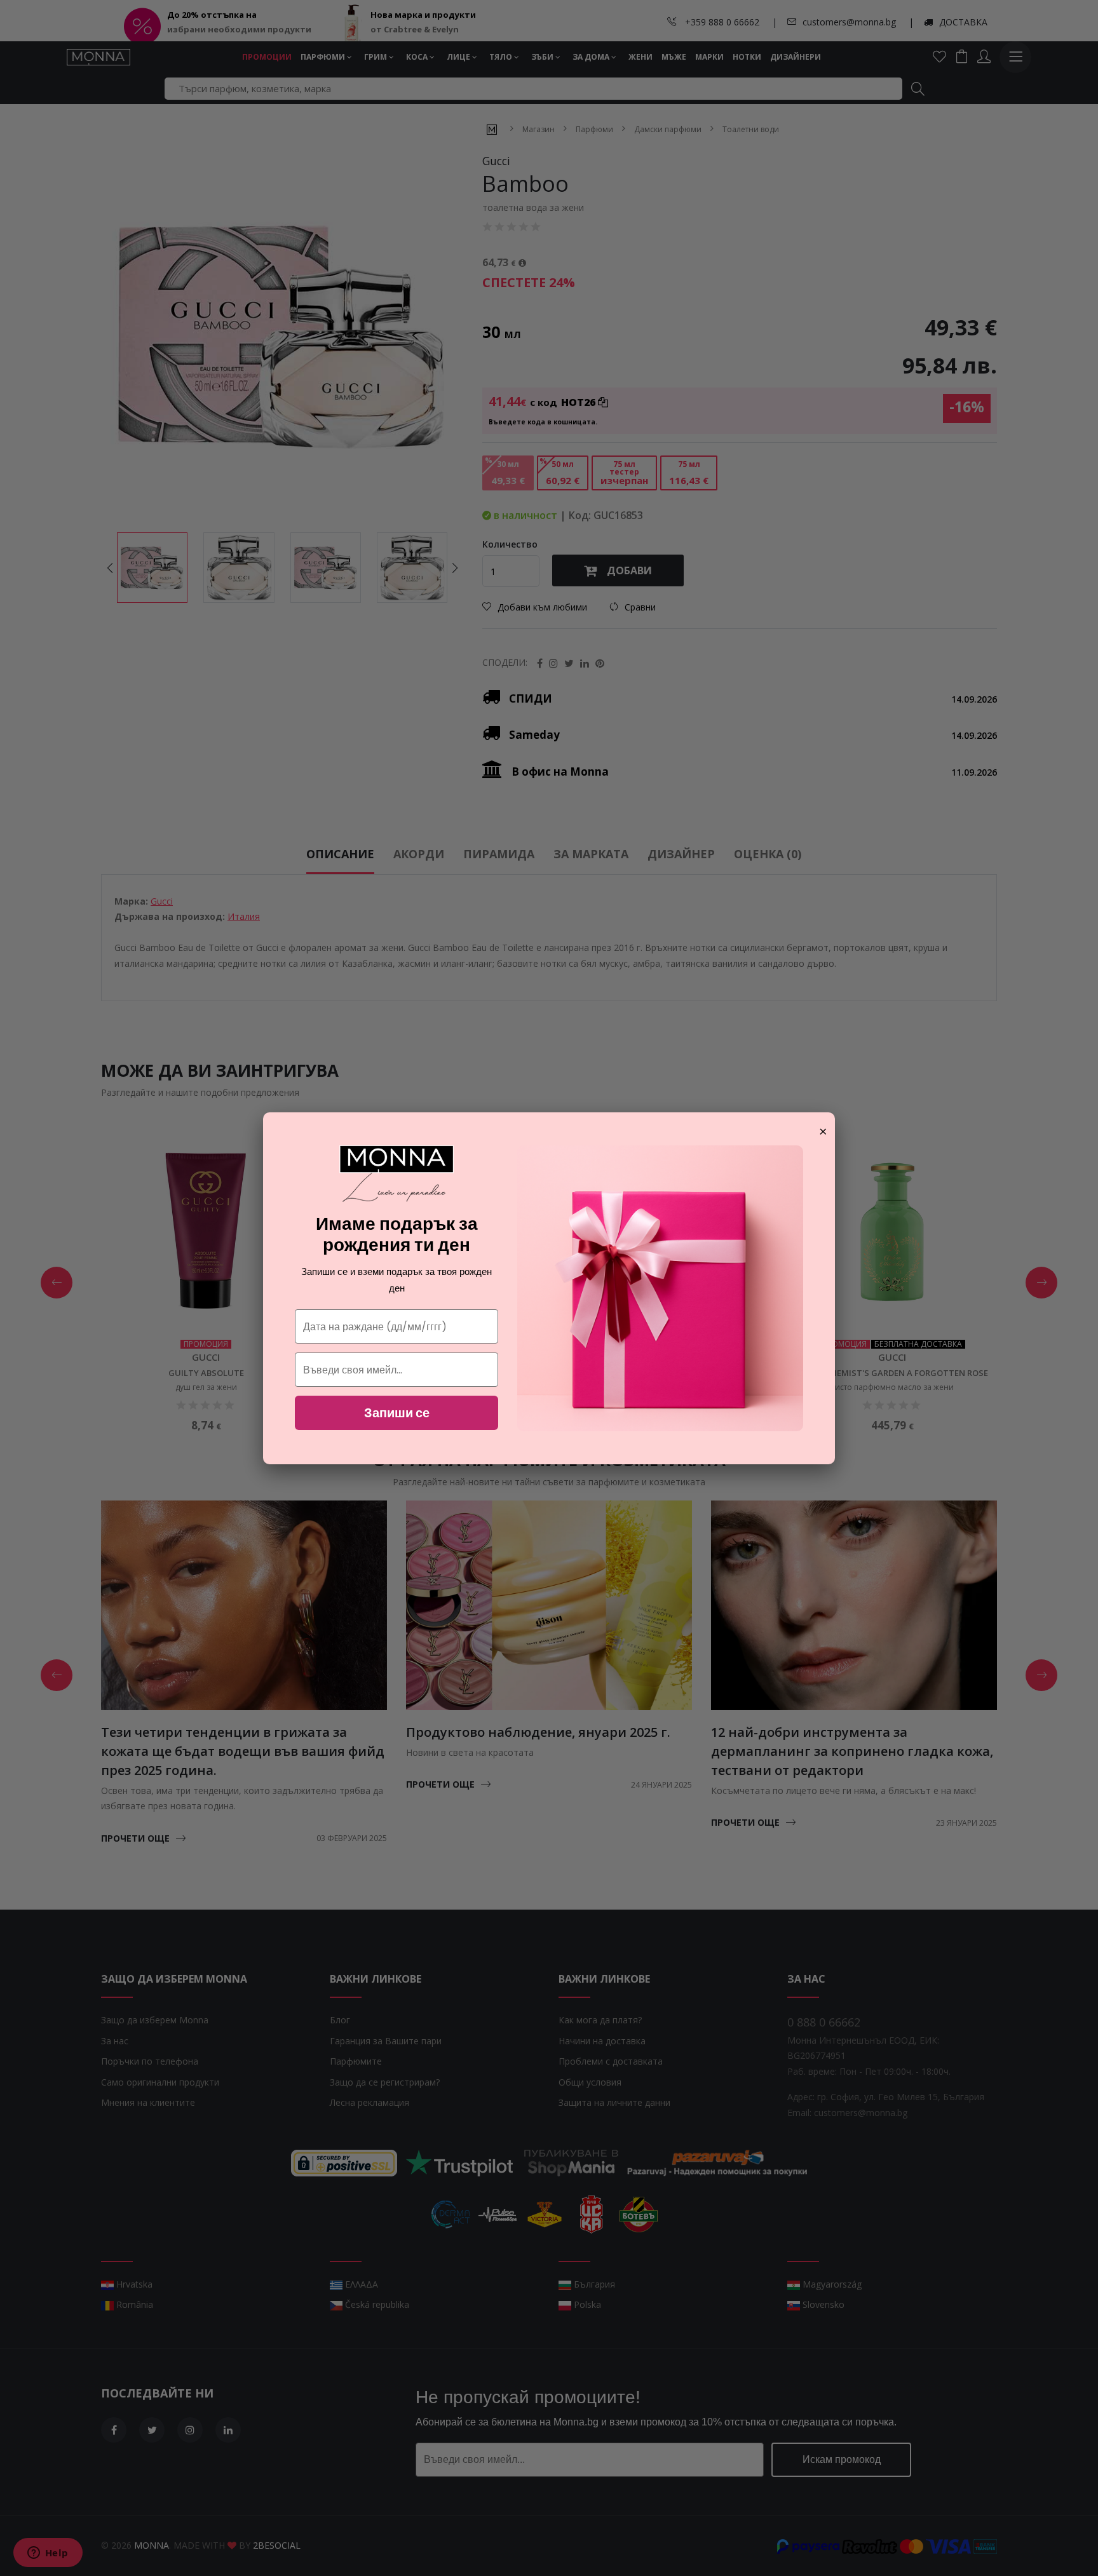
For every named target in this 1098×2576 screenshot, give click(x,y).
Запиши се (397, 1413)
